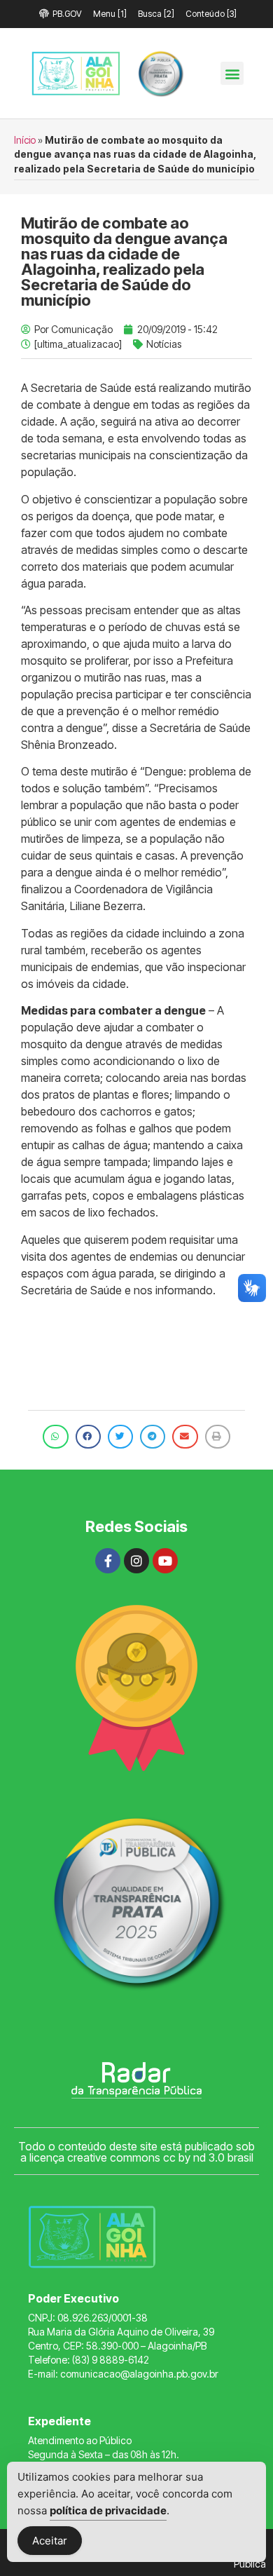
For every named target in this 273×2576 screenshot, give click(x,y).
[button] (232, 73)
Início (25, 140)
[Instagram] (136, 1561)
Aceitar (50, 2541)
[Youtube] (165, 1561)
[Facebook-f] (108, 1561)
